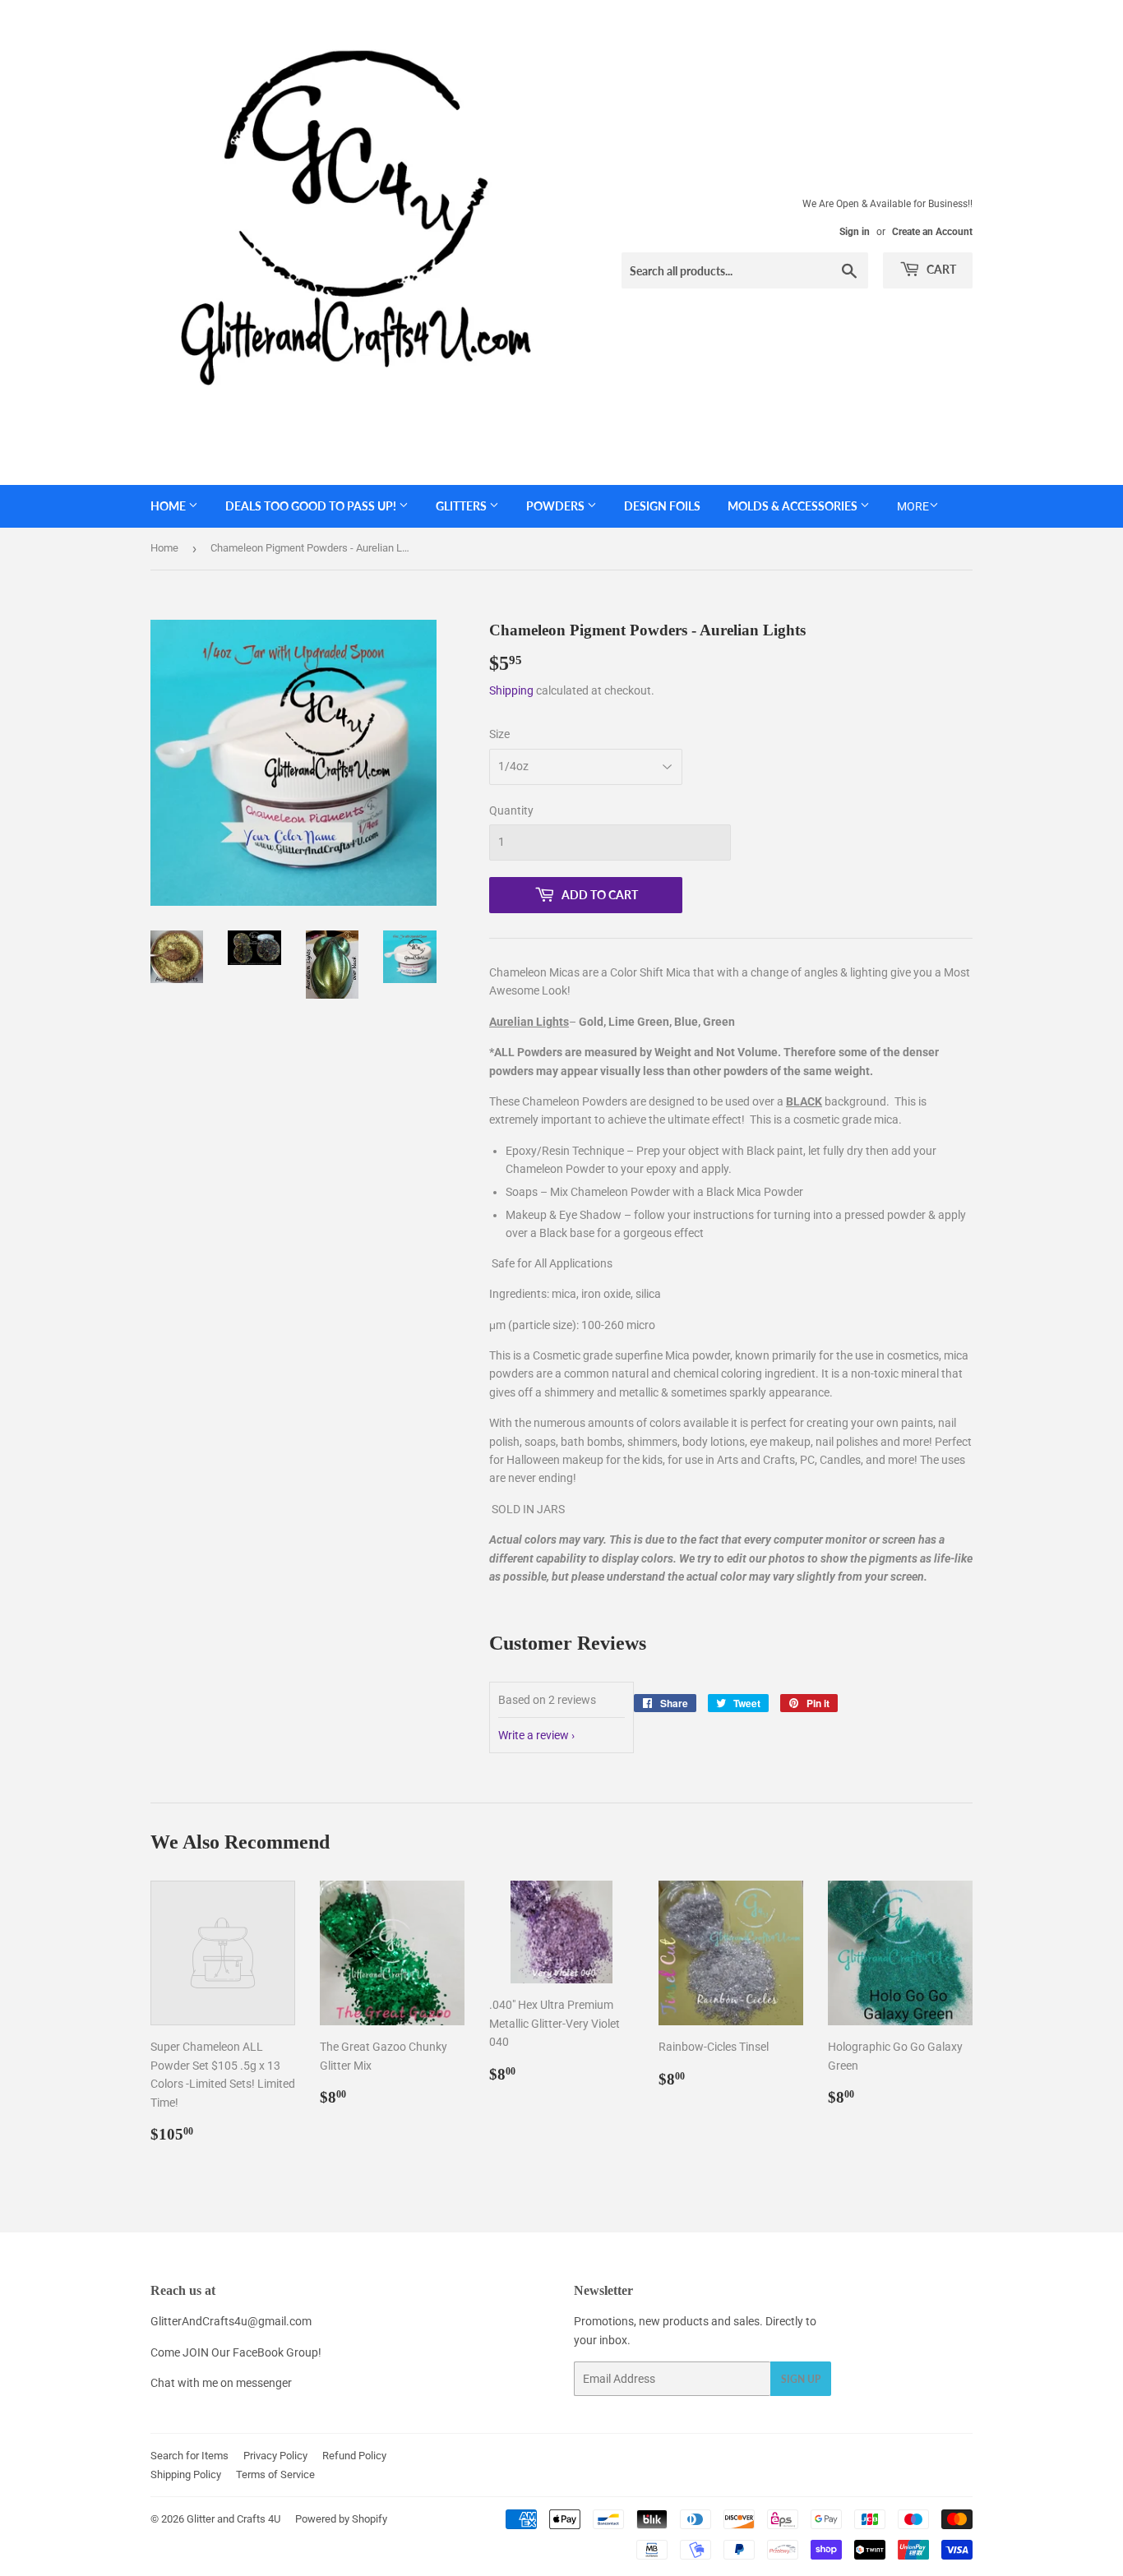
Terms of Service (275, 2474)
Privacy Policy (275, 2456)
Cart (940, 269)
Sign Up (801, 2379)
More (913, 506)
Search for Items (189, 2456)
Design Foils (662, 506)
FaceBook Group (275, 2352)
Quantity (511, 810)
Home (169, 506)
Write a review (534, 1735)
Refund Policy (354, 2456)
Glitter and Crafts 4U (233, 2519)
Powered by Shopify (341, 2519)
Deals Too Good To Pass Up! (312, 506)
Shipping (511, 690)
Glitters (462, 506)
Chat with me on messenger (221, 2383)
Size (499, 734)
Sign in (855, 232)
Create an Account (932, 232)
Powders (557, 506)
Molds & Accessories (794, 506)
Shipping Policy (186, 2474)
